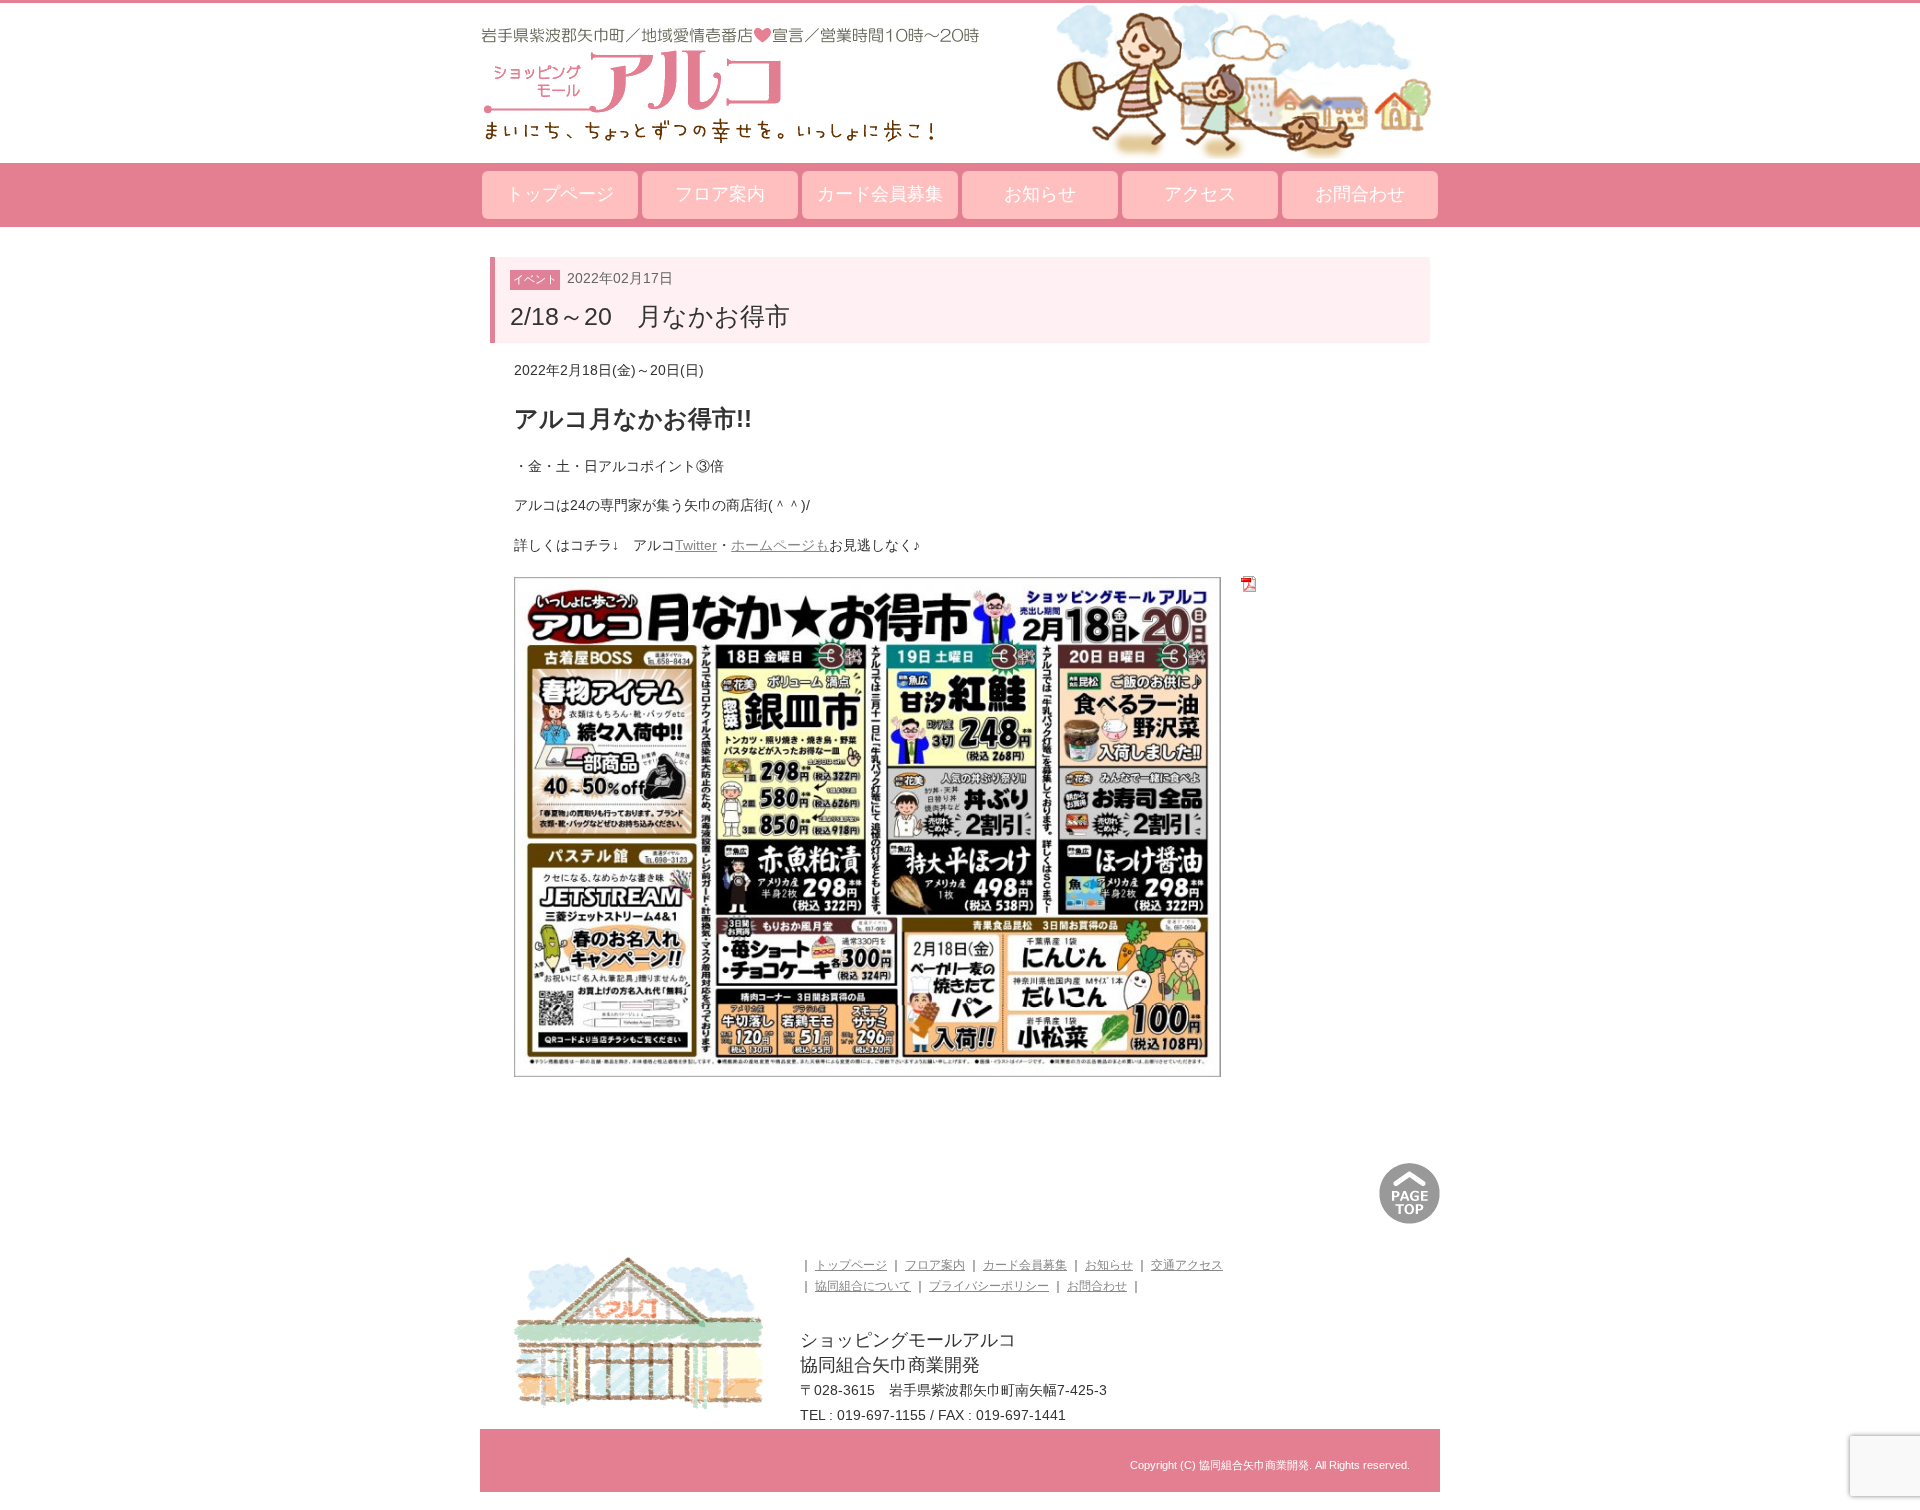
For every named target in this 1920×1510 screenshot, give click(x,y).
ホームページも (780, 545)
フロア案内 (720, 194)
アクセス (1200, 194)
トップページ (560, 194)
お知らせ (1040, 194)
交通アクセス (1187, 1265)
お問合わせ (1360, 194)
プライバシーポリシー (989, 1286)
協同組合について (863, 1286)
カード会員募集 (880, 194)
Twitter (696, 545)
